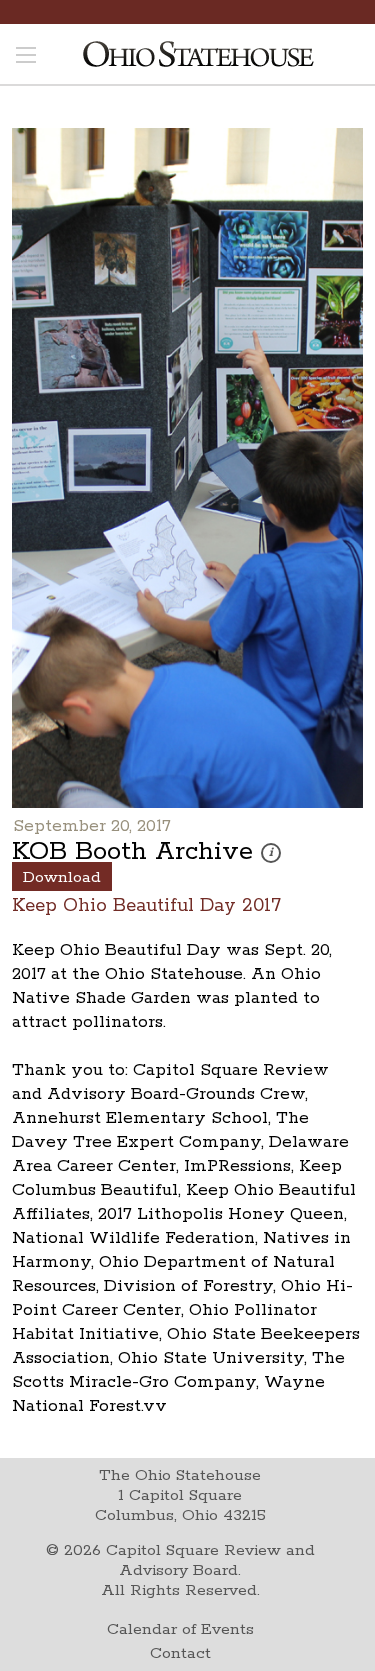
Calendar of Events (180, 1629)
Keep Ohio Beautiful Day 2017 (146, 904)
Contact (180, 1653)
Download (62, 877)
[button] (271, 853)
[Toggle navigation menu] (26, 57)
